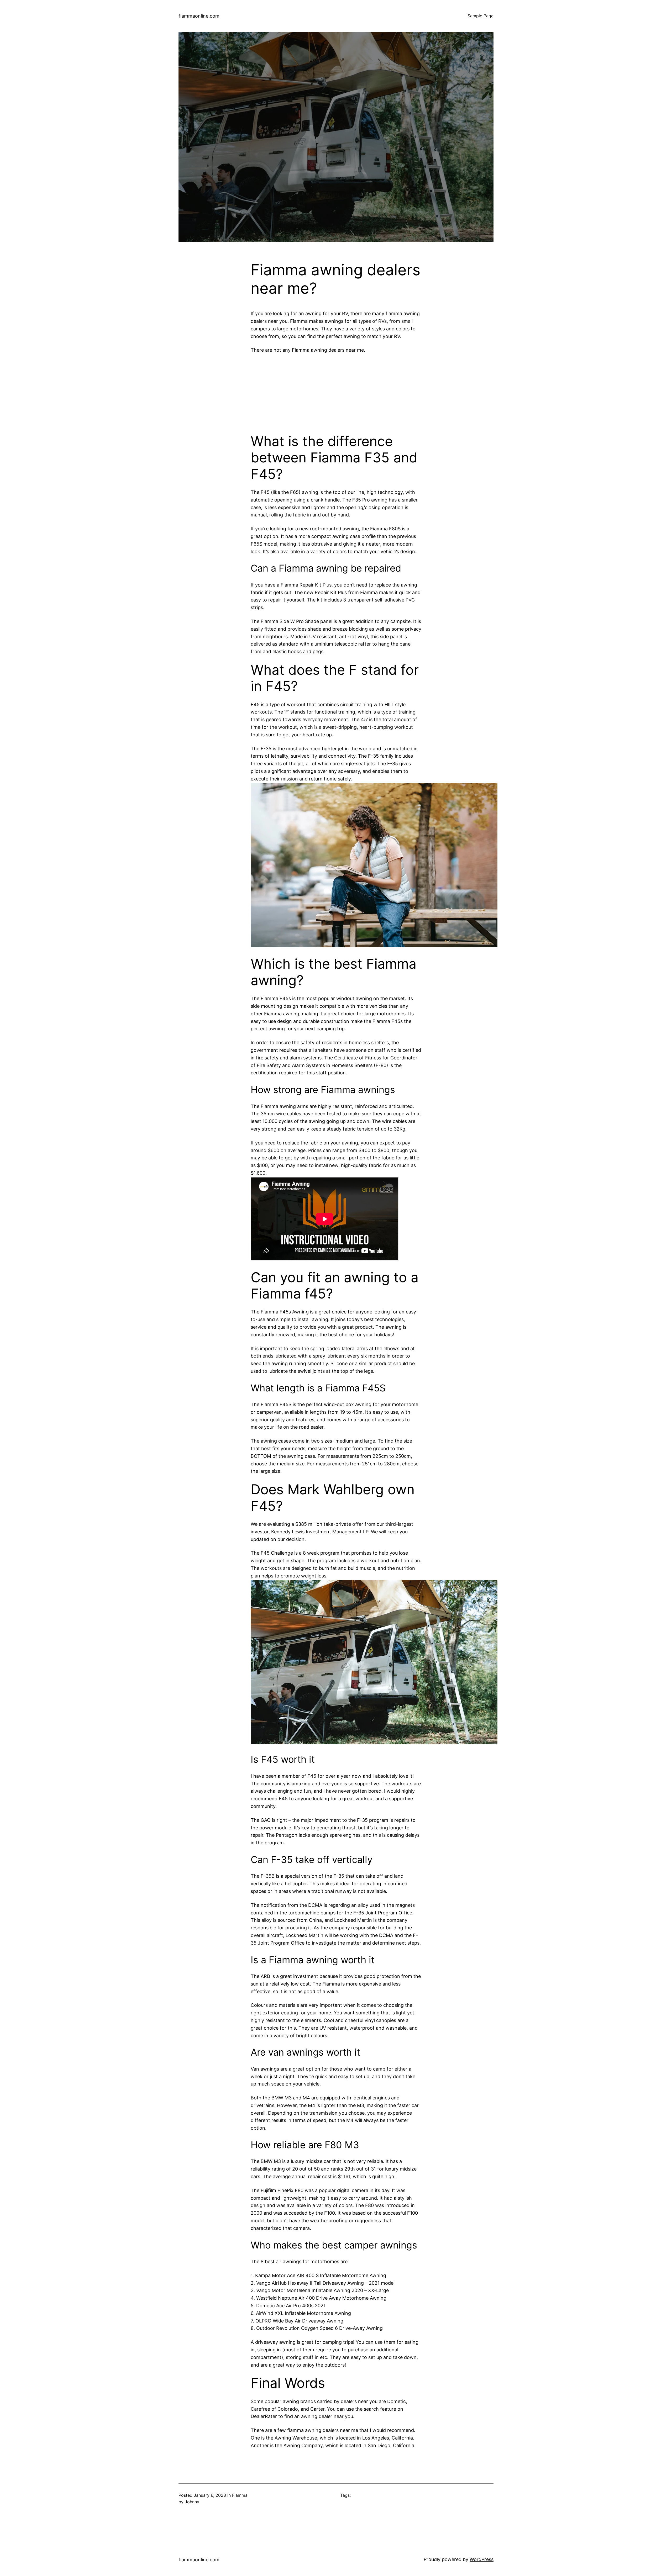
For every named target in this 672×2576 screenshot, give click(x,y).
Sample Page (481, 16)
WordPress (482, 2559)
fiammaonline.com (199, 16)
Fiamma (240, 2495)
